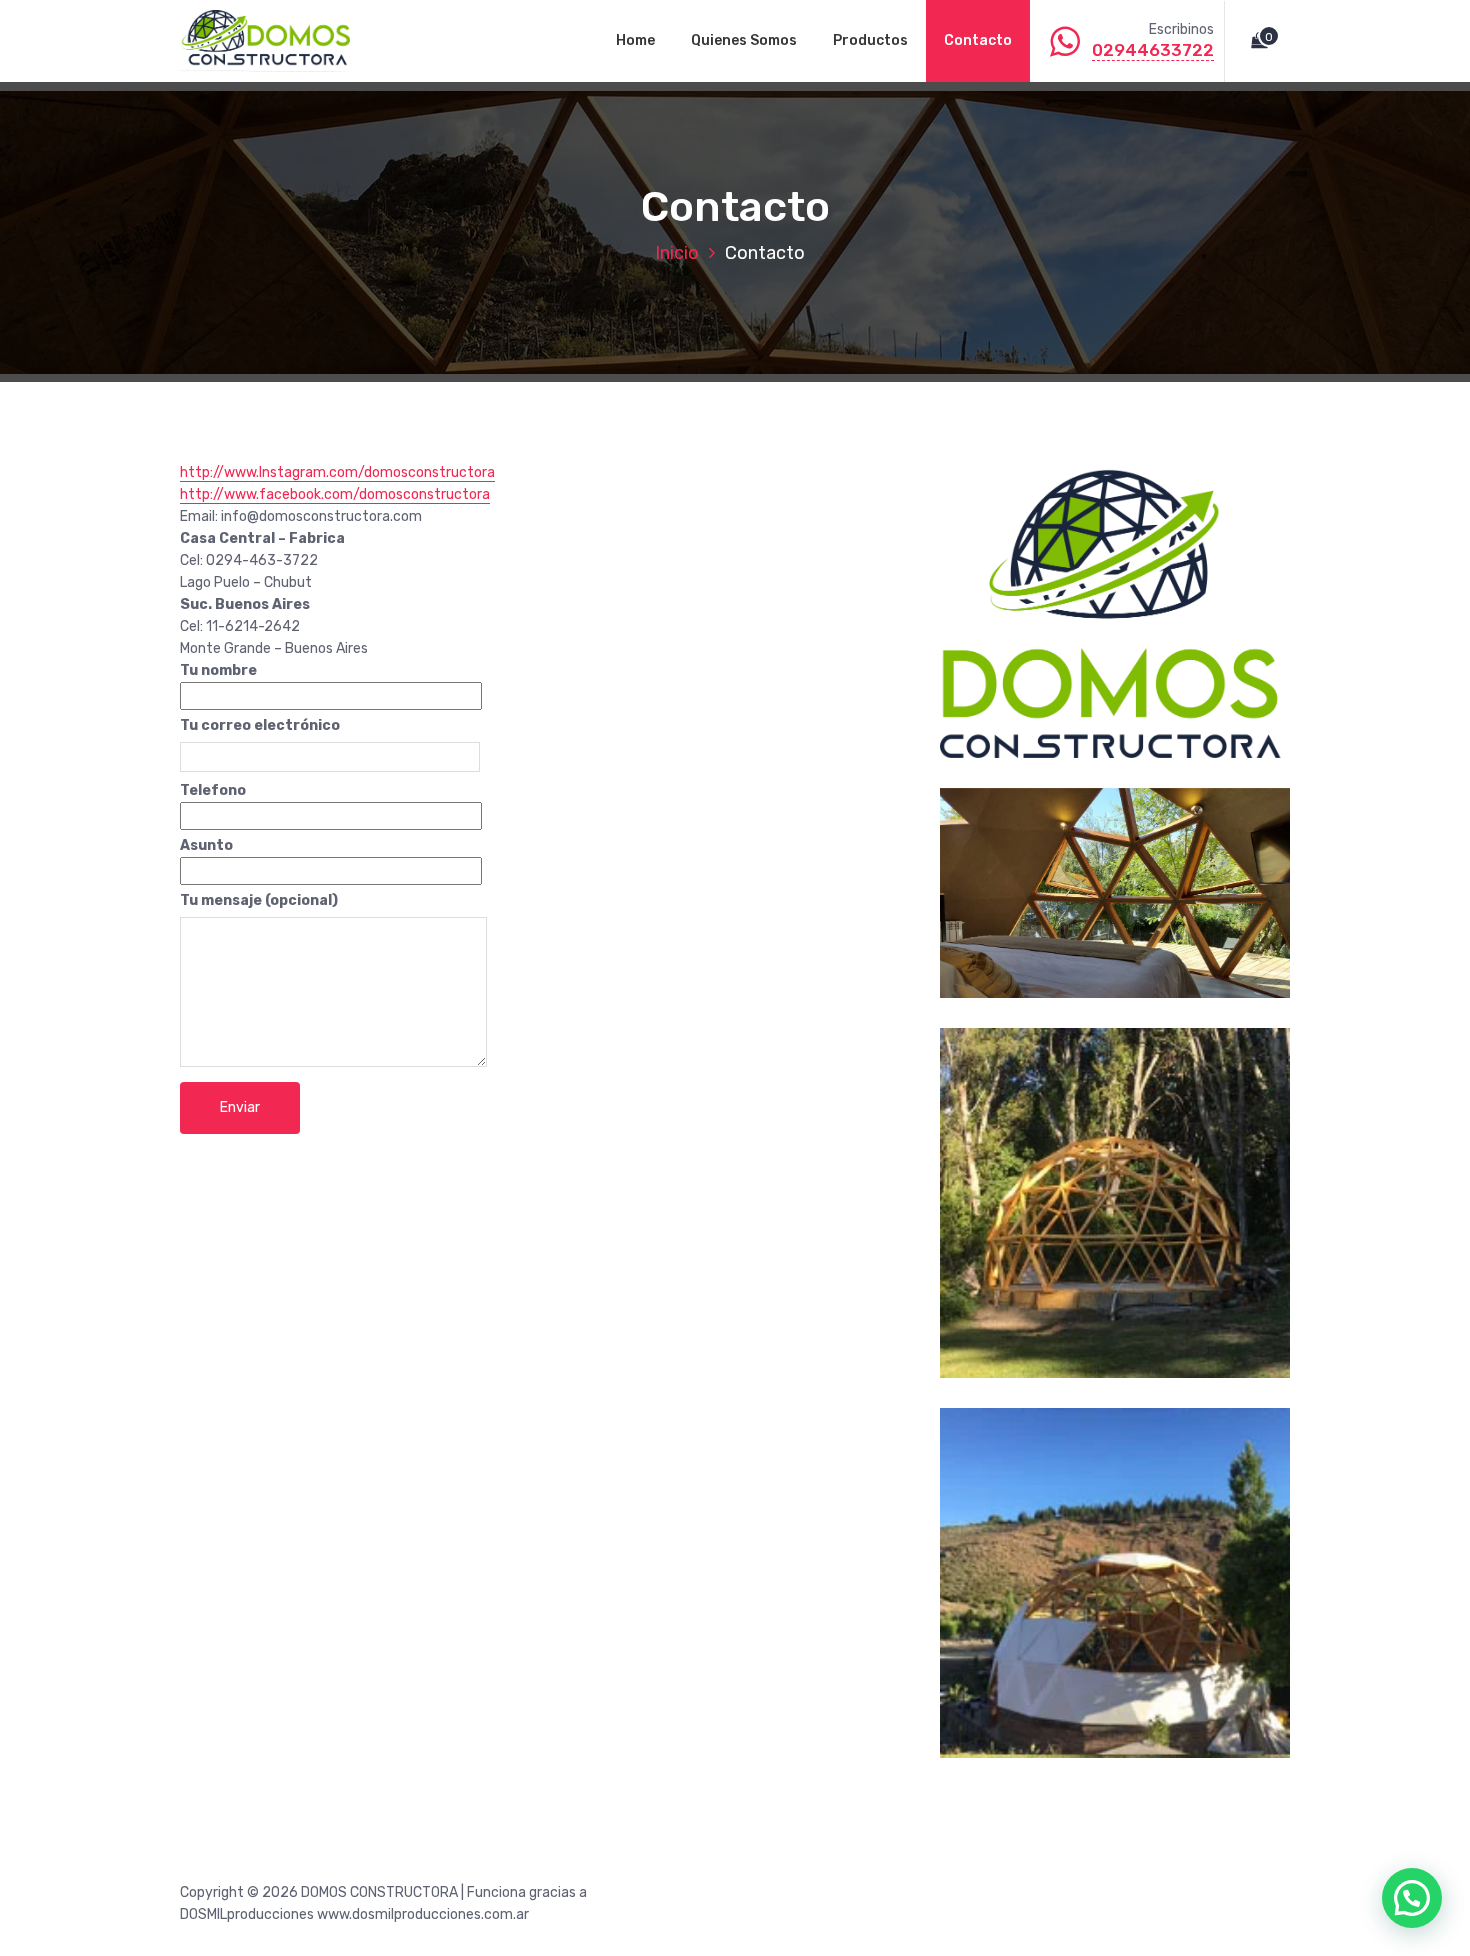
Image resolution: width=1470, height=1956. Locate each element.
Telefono (213, 790)
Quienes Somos (744, 40)
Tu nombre (218, 670)
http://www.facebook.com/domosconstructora (335, 494)
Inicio (677, 253)
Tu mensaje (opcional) (259, 900)
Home (635, 40)
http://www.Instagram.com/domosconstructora (337, 472)
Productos (870, 40)
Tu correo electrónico (260, 725)
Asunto (206, 845)
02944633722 (1153, 50)
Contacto (978, 40)
